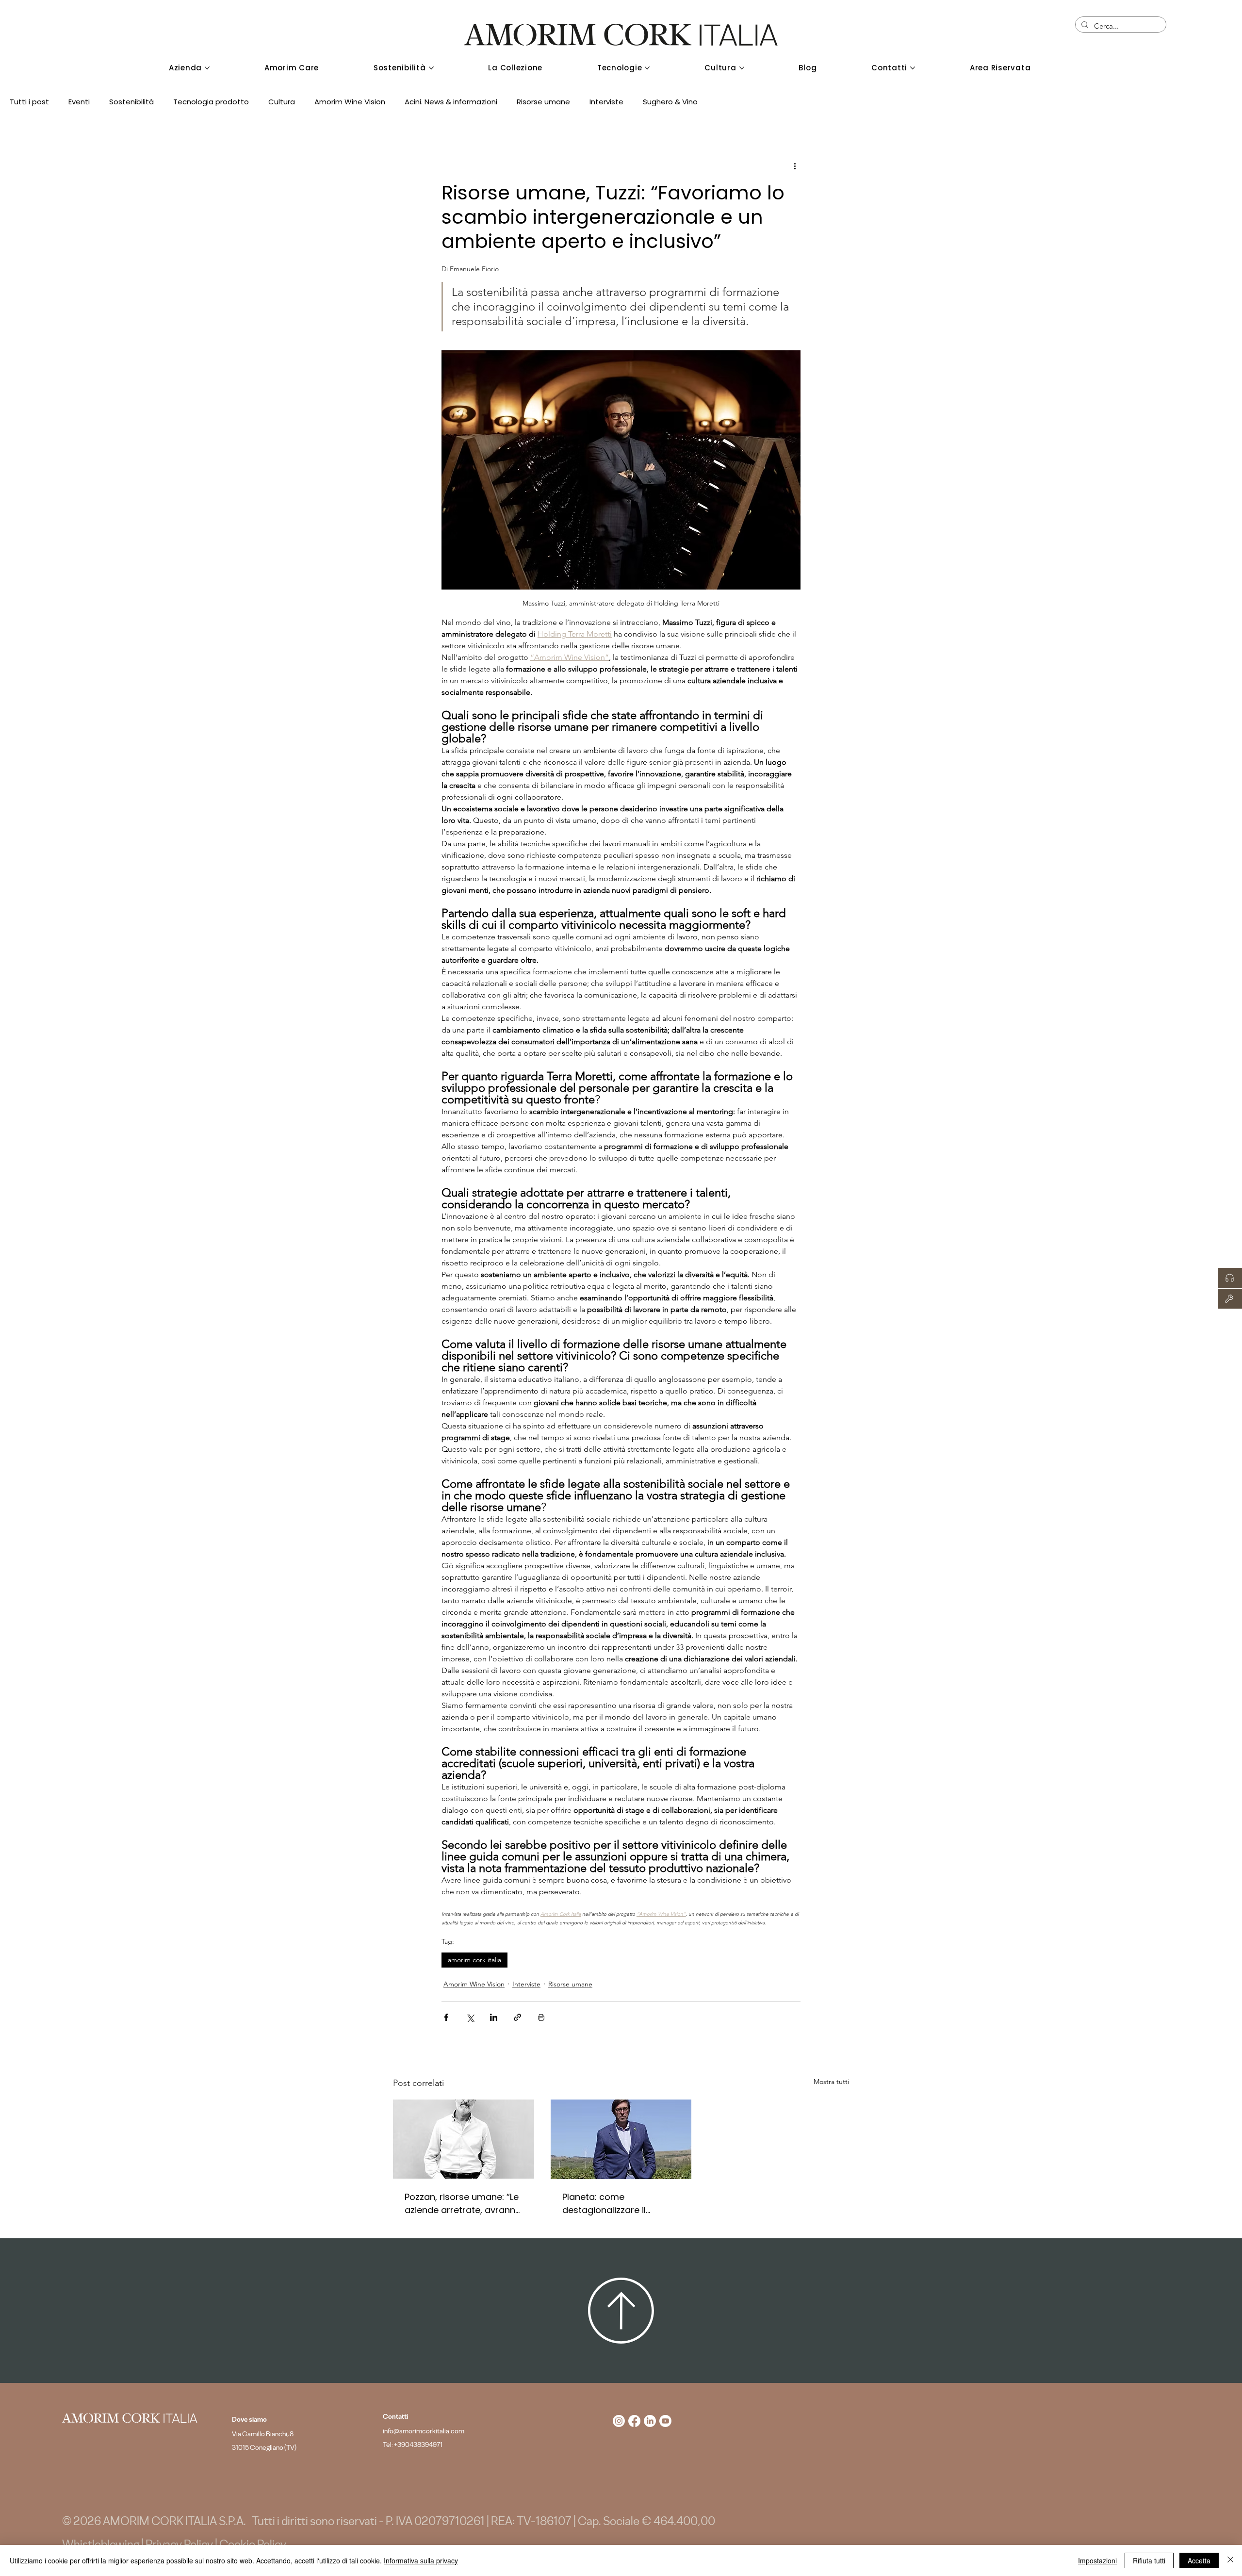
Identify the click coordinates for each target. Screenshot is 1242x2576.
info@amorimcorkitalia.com (424, 2431)
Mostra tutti (831, 2082)
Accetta (1199, 2560)
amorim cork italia (474, 1960)
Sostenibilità (131, 102)
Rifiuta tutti (1149, 2560)
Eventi (79, 102)
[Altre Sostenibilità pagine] (431, 68)
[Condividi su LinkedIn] (494, 2017)
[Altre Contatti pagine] (913, 68)
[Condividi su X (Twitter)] (470, 2017)
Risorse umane (543, 102)
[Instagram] (619, 2421)
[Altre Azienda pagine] (207, 68)
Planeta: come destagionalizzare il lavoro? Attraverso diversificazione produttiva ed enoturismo (620, 2204)
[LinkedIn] (650, 2421)
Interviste (606, 102)
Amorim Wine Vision (350, 102)
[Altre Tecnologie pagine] (647, 68)
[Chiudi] (1230, 2560)
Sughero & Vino (670, 102)
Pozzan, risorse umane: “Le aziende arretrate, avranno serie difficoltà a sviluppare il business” (463, 2204)
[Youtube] (665, 2421)
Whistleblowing (101, 2544)
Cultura (282, 102)
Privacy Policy (179, 2544)
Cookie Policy (253, 2544)
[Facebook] (634, 2421)
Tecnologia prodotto (211, 102)
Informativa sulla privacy (421, 2560)
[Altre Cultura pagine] (742, 68)
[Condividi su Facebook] (446, 2017)
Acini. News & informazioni (451, 102)
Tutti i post (29, 102)
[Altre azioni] (795, 166)
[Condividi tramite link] (517, 2017)
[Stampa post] (541, 2017)
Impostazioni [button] (1097, 2560)
